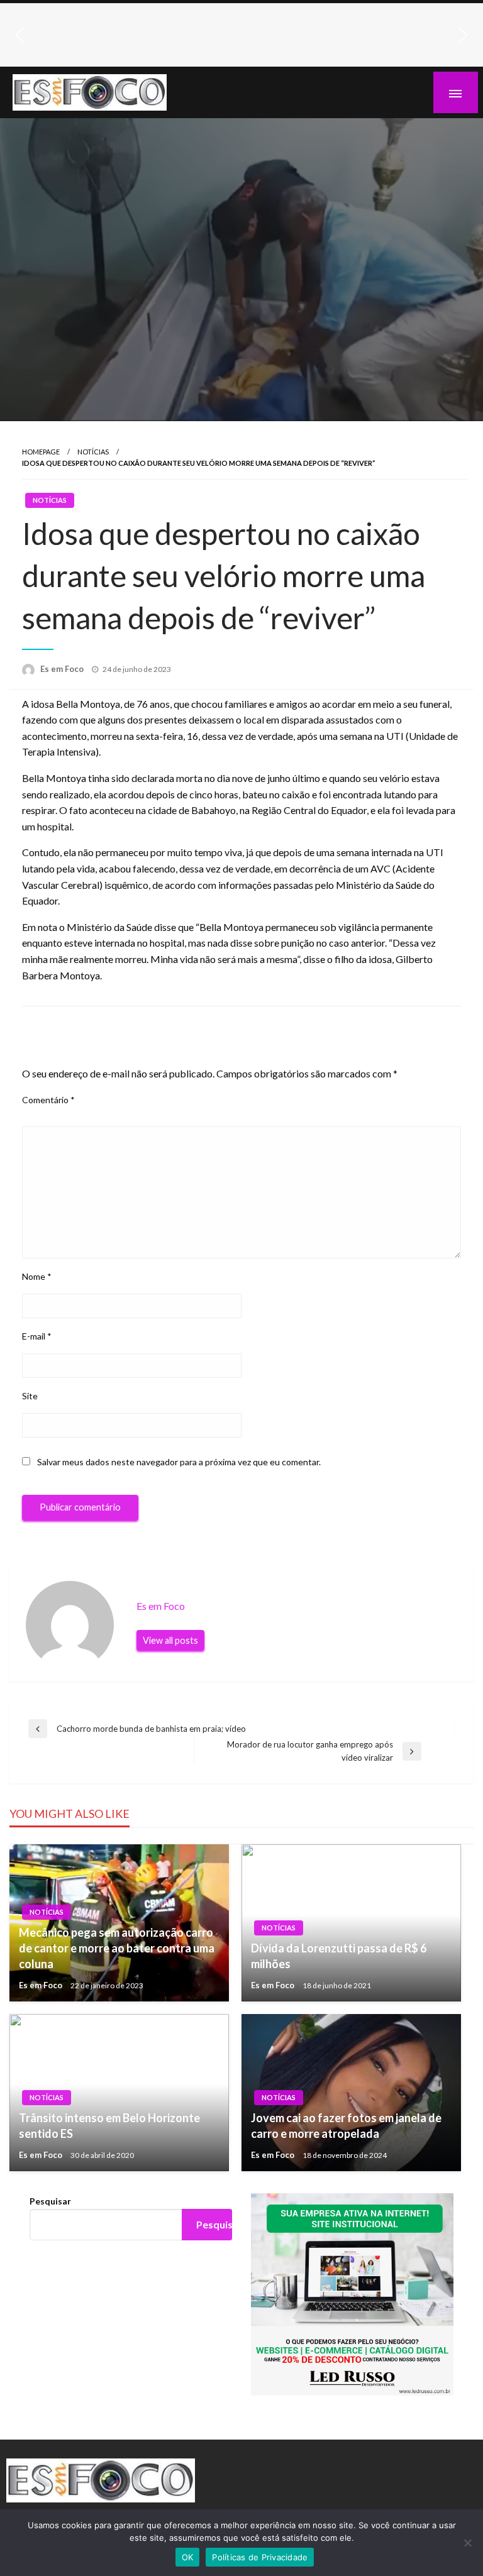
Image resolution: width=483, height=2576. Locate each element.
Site (30, 1396)
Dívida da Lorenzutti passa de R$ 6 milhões (339, 1956)
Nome (37, 1276)
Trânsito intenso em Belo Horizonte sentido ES (109, 2126)
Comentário (48, 1100)
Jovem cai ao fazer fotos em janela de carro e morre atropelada (346, 2126)
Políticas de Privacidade (260, 2557)
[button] (19, 35)
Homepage (41, 452)
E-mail (37, 1336)
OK (188, 2557)
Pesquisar (50, 2201)
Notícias (93, 452)
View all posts (170, 1640)
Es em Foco (63, 669)
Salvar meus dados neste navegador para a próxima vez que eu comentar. (179, 1462)
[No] (467, 2543)
